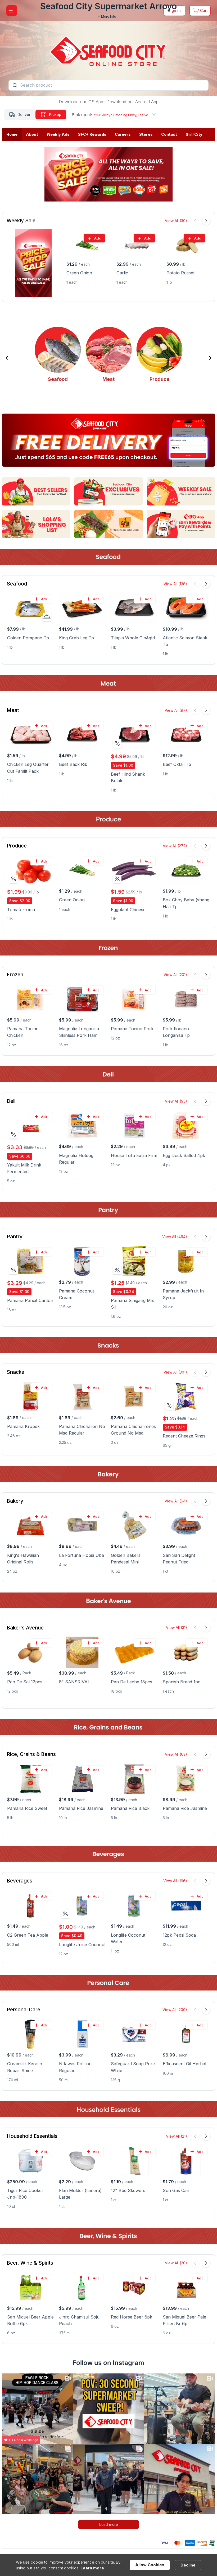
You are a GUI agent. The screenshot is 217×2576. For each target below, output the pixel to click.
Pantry (15, 1237)
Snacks (15, 1372)
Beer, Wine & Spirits (30, 2263)
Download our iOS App (81, 102)
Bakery (15, 1501)
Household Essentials (32, 2136)
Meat (13, 710)
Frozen (15, 975)
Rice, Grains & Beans (31, 1754)
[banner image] (108, 48)
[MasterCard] (177, 2542)
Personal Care (23, 2010)
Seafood (17, 584)
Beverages (19, 1881)
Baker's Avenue (25, 1628)
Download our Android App (132, 102)
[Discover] (202, 2542)
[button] (7, 358)
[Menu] (12, 11)
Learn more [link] (92, 2568)
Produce (17, 846)
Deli (11, 1101)
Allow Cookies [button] (150, 2565)
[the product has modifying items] (47, 617)
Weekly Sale (21, 221)
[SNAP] (212, 2542)
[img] (117, 743)
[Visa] (165, 2542)
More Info (109, 17)
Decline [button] (188, 2565)
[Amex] (190, 2542)
